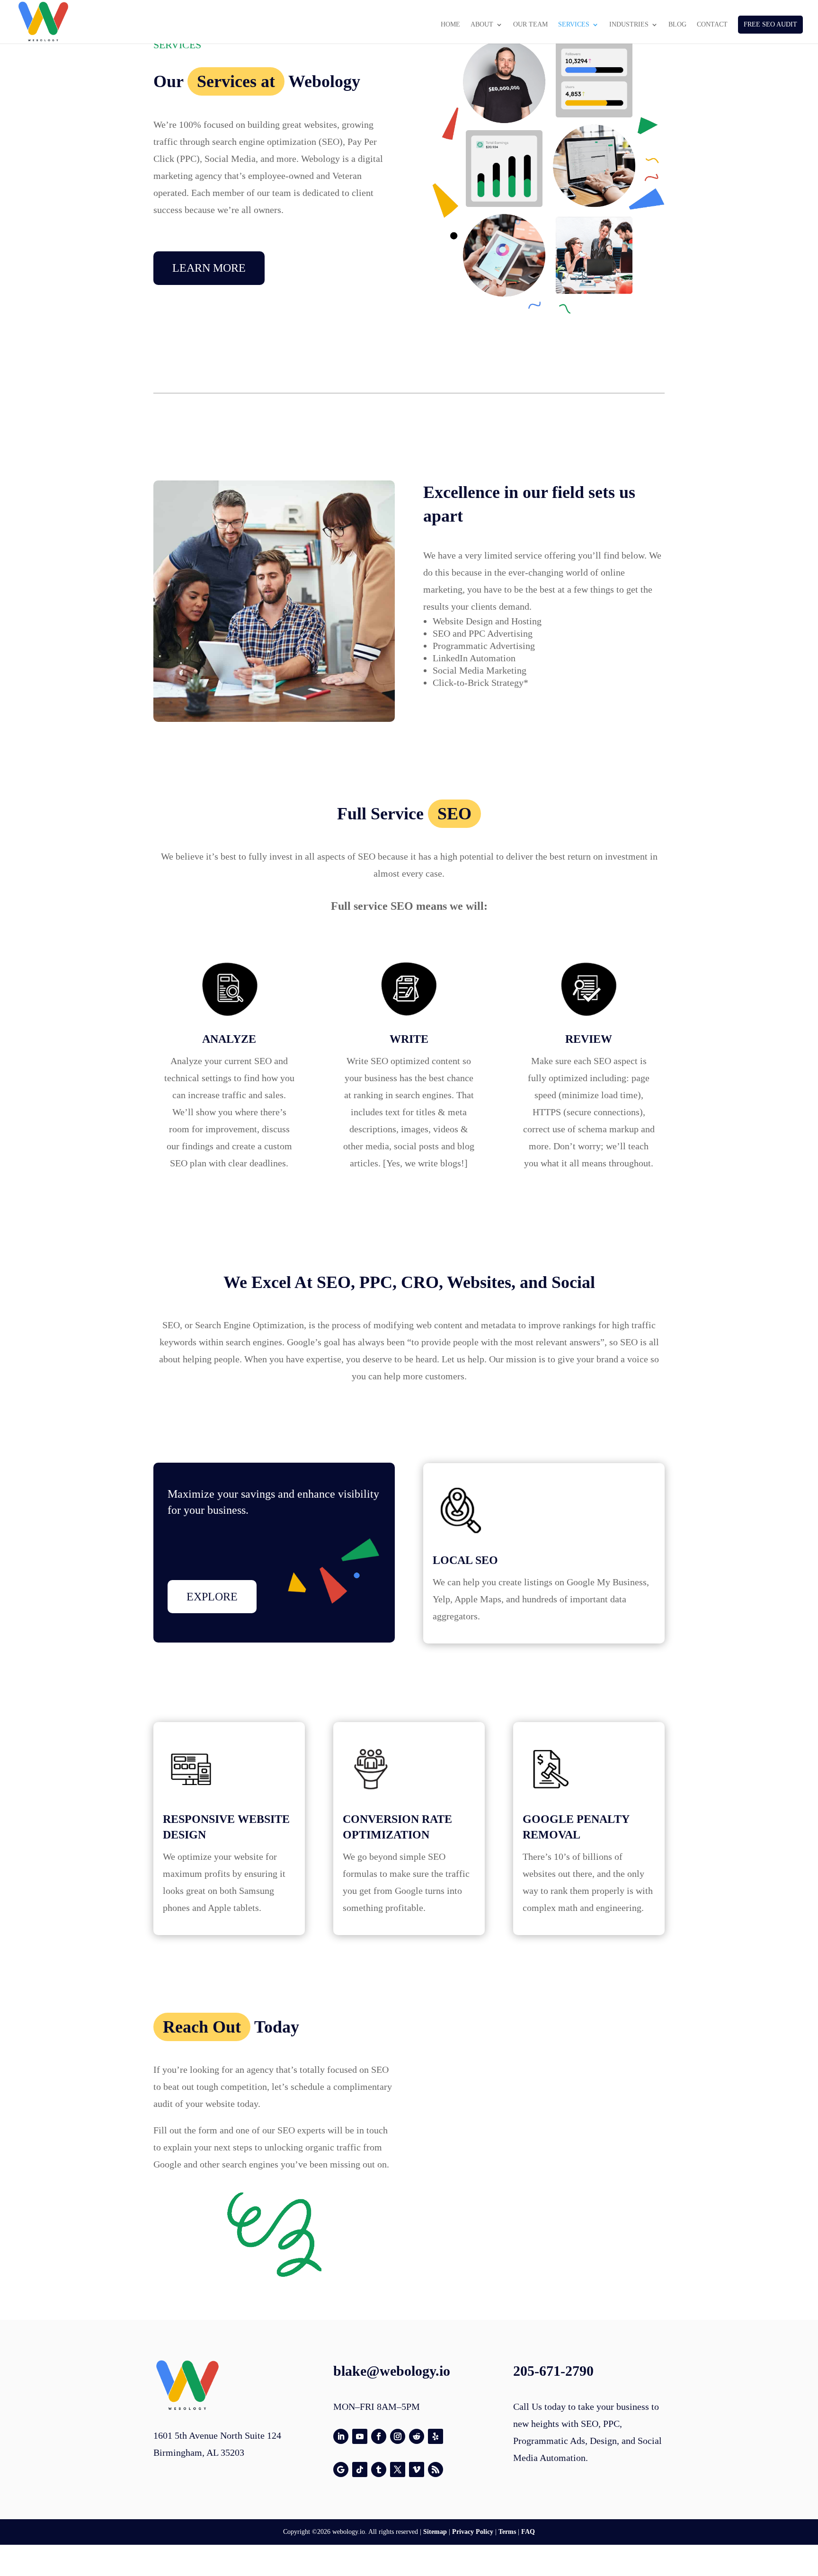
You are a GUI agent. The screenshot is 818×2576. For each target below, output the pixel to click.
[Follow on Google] (341, 2469)
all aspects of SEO (340, 856)
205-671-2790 (553, 2371)
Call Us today (539, 2407)
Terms (507, 2532)
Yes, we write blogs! (425, 1163)
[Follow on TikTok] (360, 2469)
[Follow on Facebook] (379, 2436)
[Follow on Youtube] (360, 2436)
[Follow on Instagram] (398, 2436)
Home (450, 25)
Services (574, 25)
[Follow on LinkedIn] (341, 2436)
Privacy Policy (473, 2532)
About (482, 25)
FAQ (528, 2532)
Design (603, 2441)
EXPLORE (212, 1597)
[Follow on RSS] (436, 2469)
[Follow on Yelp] (436, 2436)
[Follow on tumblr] (379, 2469)
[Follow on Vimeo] (417, 2469)
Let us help (463, 1359)
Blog (677, 25)
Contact (712, 25)
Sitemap (435, 2532)
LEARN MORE (209, 268)
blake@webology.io (392, 2371)
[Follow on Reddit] (417, 2436)
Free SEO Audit (770, 24)
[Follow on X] (398, 2469)
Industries (629, 25)
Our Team (530, 25)
